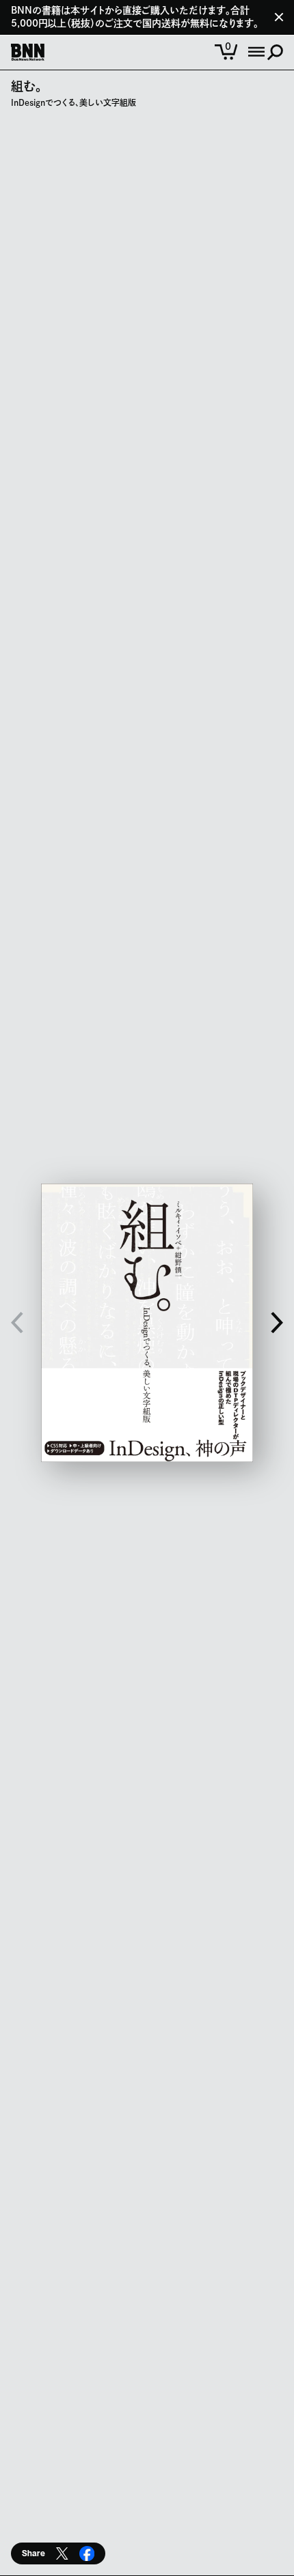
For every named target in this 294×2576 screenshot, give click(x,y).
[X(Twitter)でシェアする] (62, 2553)
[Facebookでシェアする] (87, 2553)
